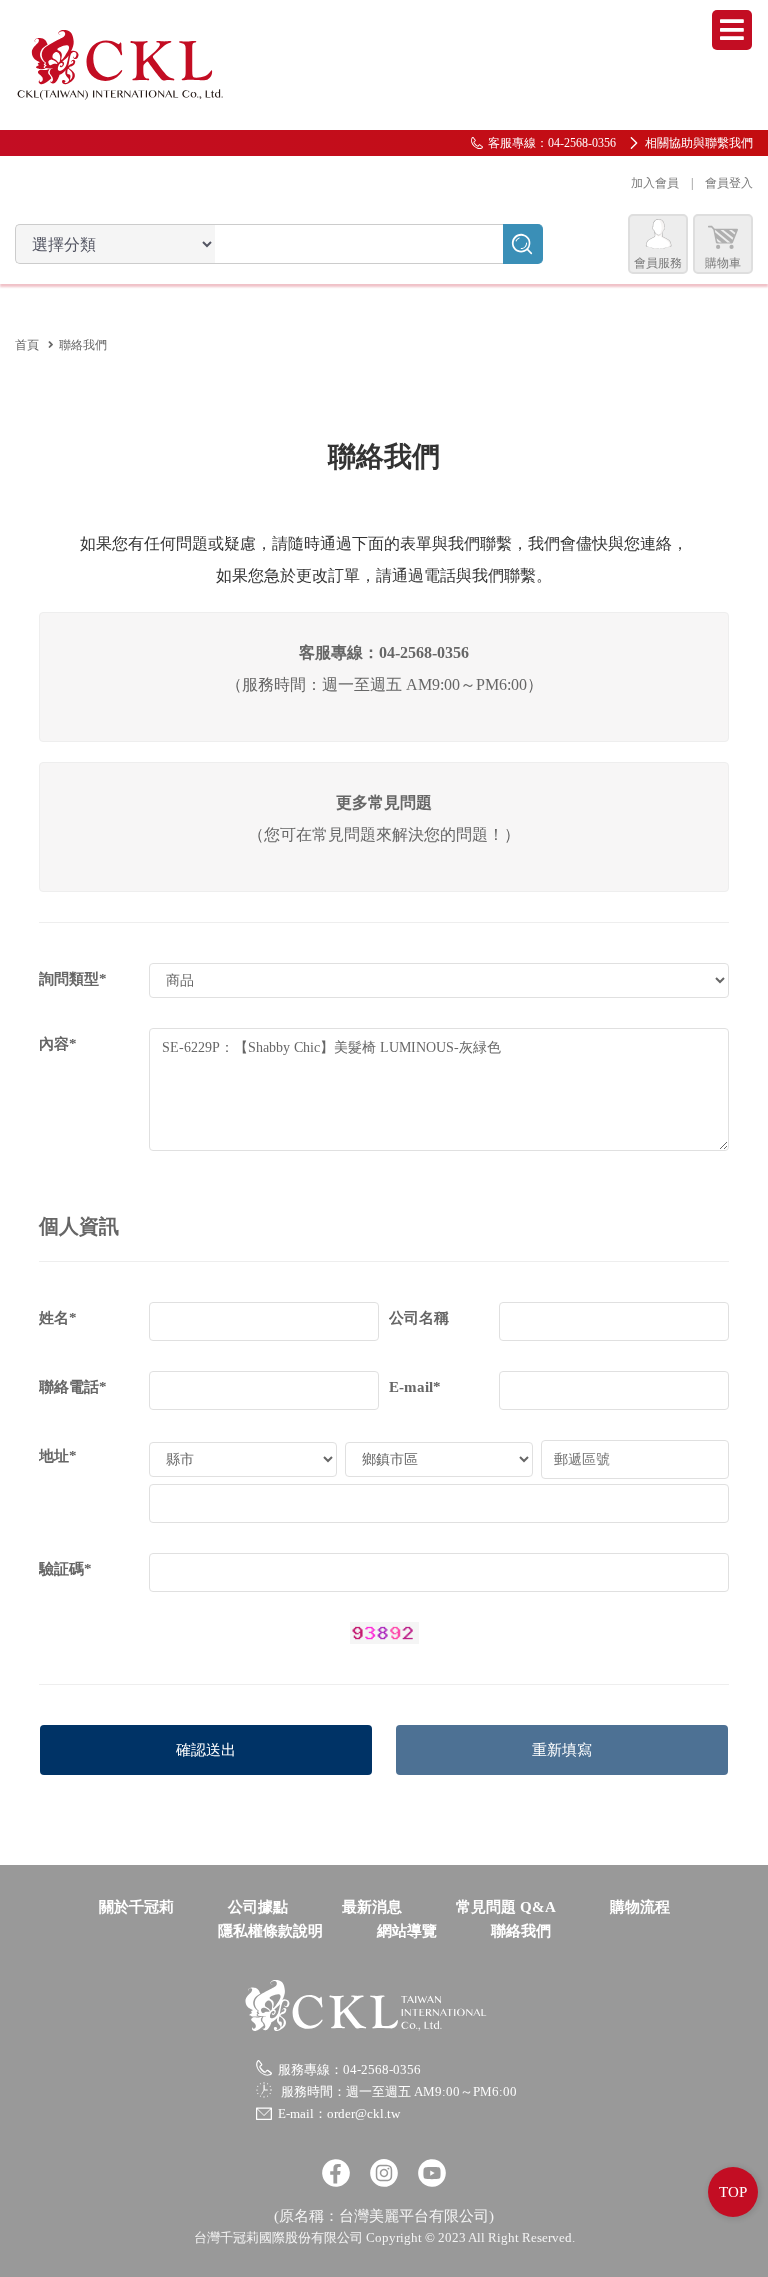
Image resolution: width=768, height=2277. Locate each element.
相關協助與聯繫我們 (699, 143)
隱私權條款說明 (270, 1931)
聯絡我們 (521, 1931)
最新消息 (372, 1907)
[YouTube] (432, 2173)
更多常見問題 (384, 802)
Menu (732, 30)
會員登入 (729, 183)
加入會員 (655, 183)
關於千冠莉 (136, 1907)
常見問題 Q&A (506, 1907)
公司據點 (258, 1907)
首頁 (27, 345)
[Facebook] (336, 2173)
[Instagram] (384, 2173)
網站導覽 (407, 1931)
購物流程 (640, 1907)
